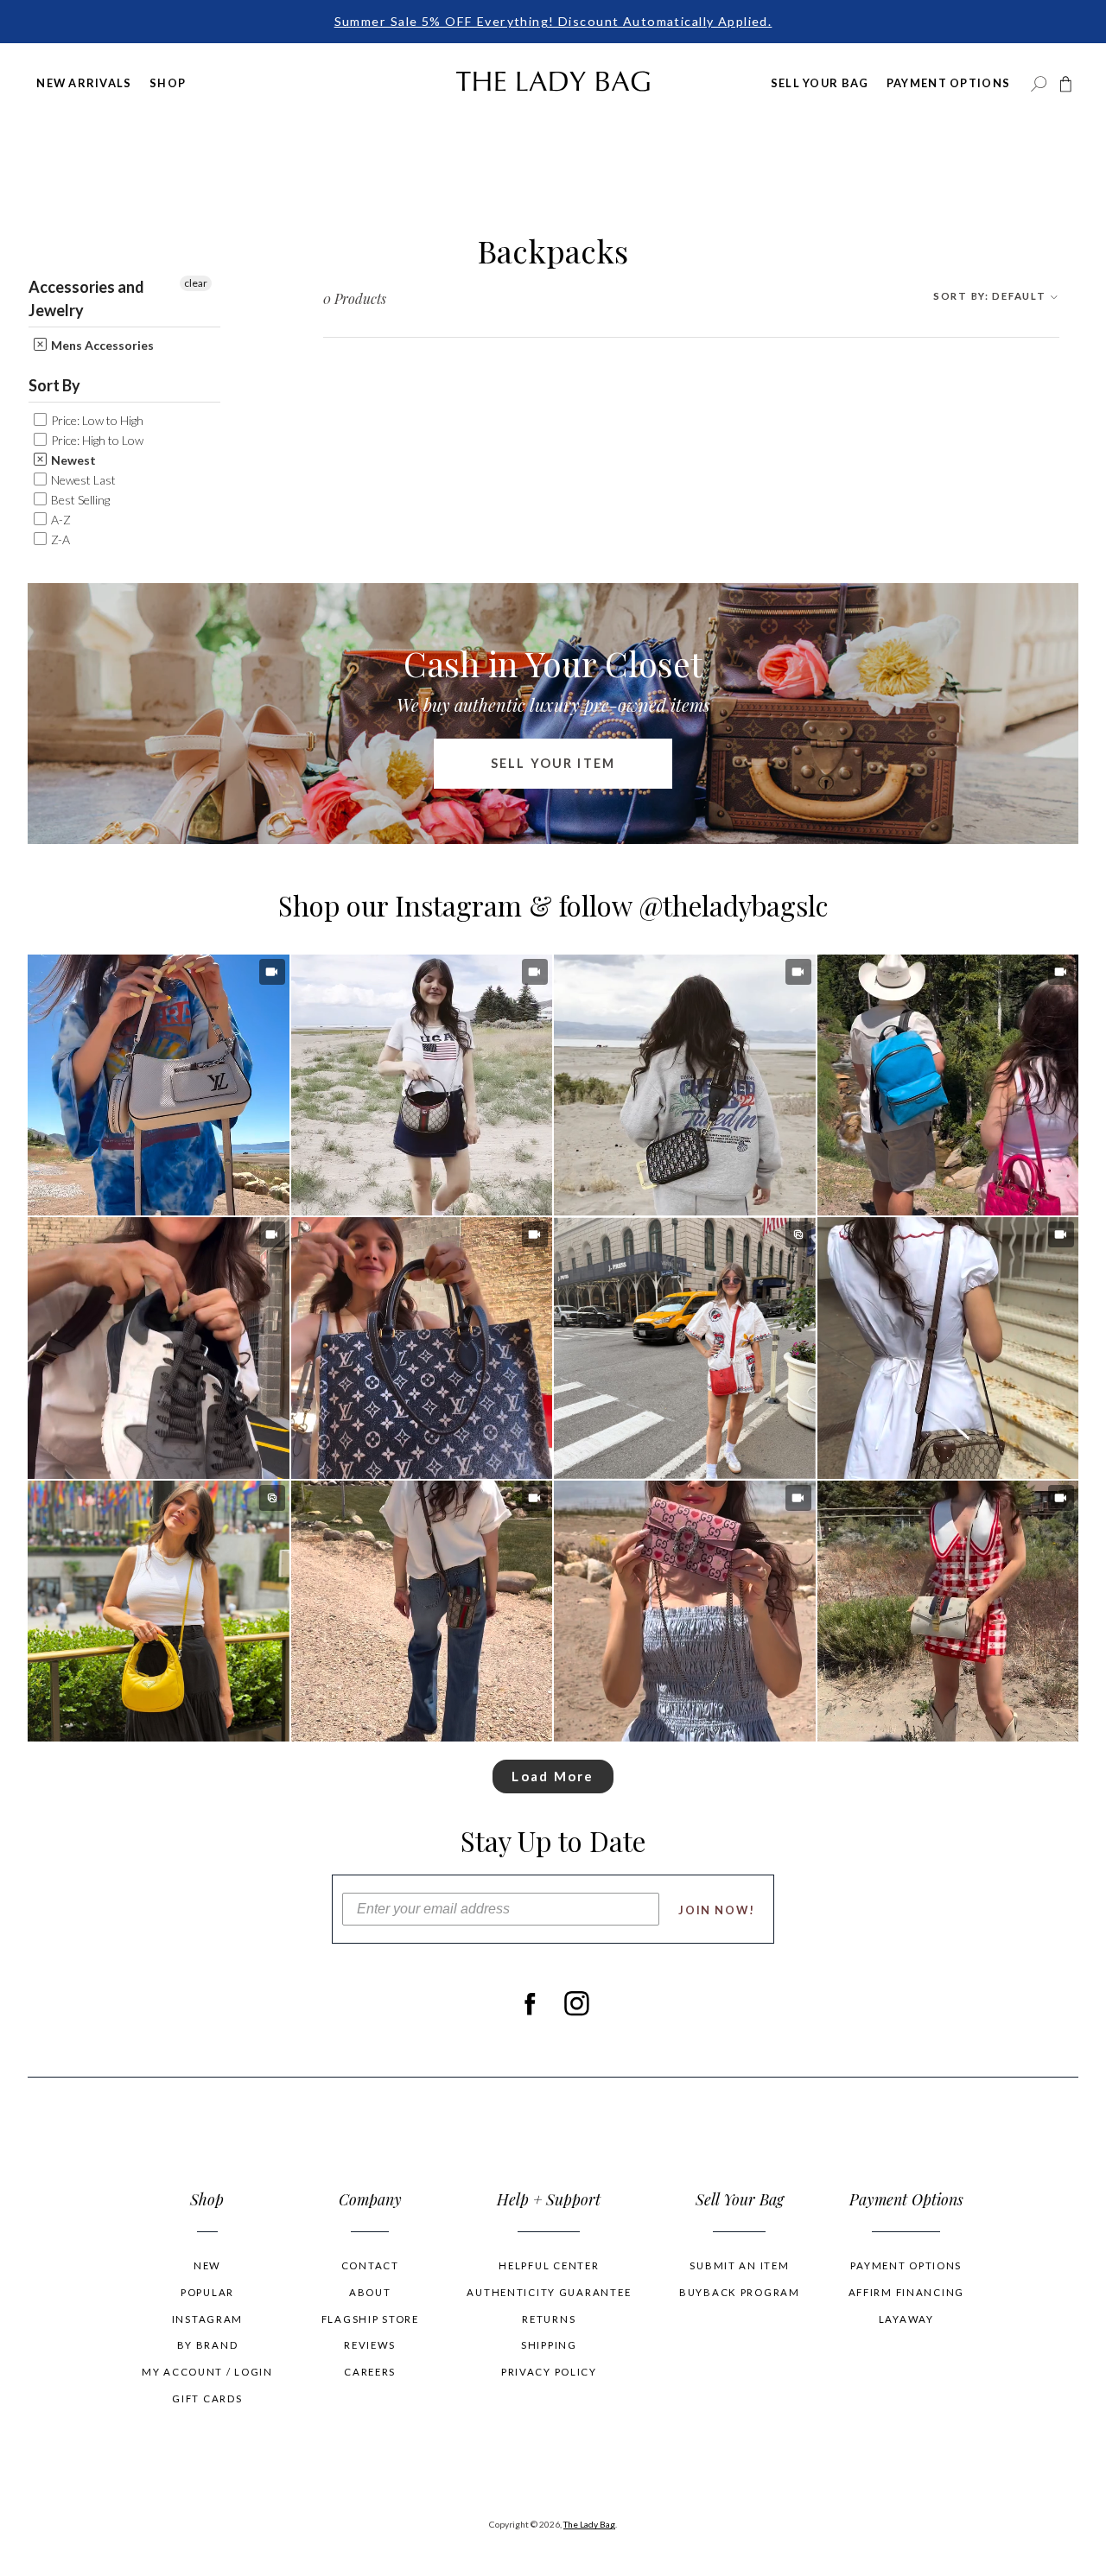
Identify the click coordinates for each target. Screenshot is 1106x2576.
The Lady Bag (589, 2524)
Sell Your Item (553, 763)
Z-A (59, 539)
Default (991, 296)
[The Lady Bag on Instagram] (577, 2003)
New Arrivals (84, 83)
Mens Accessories (101, 345)
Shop (168, 83)
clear (196, 283)
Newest (72, 460)
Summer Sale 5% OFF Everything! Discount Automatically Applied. (553, 21)
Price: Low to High (96, 420)
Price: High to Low (96, 440)
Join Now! (717, 1910)
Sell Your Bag (820, 83)
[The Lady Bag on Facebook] (529, 2003)
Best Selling (79, 500)
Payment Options (948, 83)
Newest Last (82, 480)
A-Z (60, 520)
